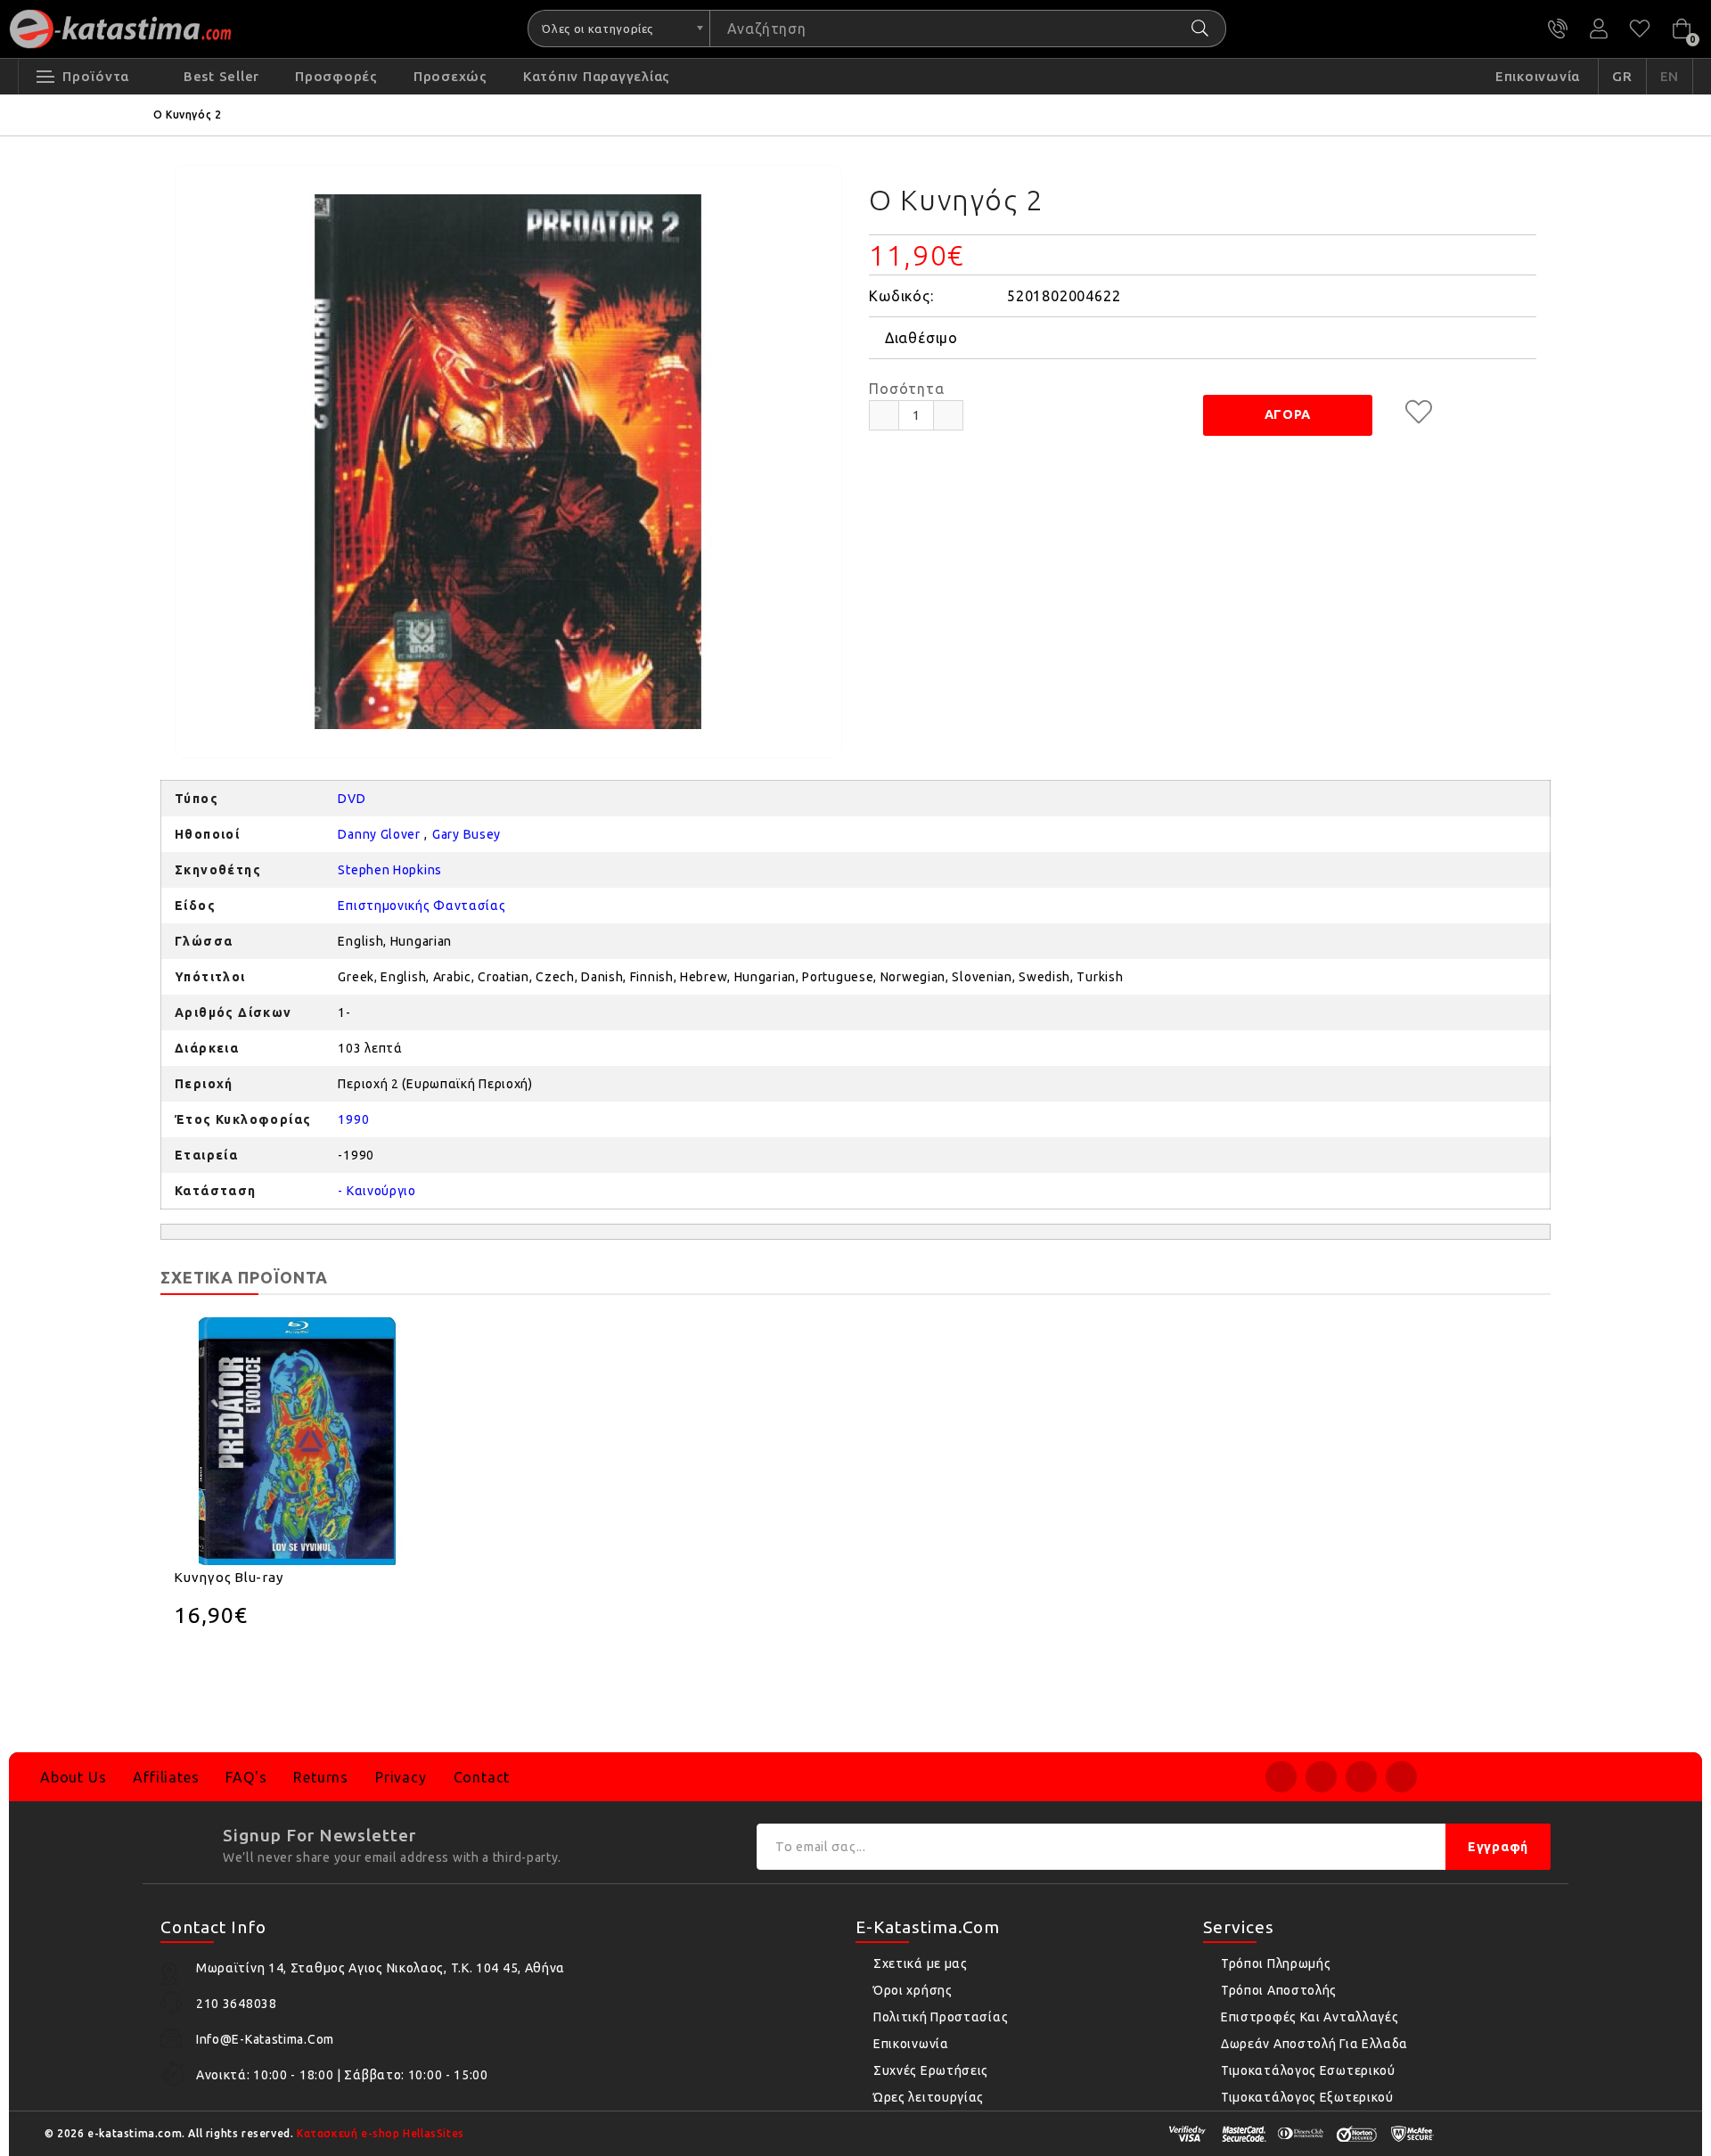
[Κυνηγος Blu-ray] (298, 1441)
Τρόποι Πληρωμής (1276, 1963)
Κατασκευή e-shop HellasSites (381, 2133)
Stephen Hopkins (390, 870)
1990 (353, 1119)
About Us (73, 1777)
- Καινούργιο (377, 1191)
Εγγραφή (1498, 1847)
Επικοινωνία (911, 2044)
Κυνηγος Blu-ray (228, 1577)
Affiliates (166, 1777)
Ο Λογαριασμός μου (1599, 29)
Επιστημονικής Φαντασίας (422, 906)
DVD (352, 799)
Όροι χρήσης (913, 1990)
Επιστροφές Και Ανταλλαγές (1310, 2017)
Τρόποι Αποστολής (1279, 1990)
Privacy (401, 1777)
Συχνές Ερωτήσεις (931, 2070)
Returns (321, 1777)
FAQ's (246, 1777)
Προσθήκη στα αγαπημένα (1419, 412)
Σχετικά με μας (921, 1963)
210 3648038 (1558, 29)
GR (1622, 76)
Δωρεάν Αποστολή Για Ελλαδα (1314, 2044)
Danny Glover (379, 834)
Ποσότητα (906, 389)
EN (1670, 76)
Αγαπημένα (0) (1640, 29)
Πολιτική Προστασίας (941, 2017)
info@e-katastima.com (265, 2039)
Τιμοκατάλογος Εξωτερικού (1307, 2097)
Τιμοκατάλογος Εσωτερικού (1308, 2070)
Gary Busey (467, 834)
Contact (482, 1777)
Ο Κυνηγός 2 (188, 115)
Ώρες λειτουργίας (929, 2097)
